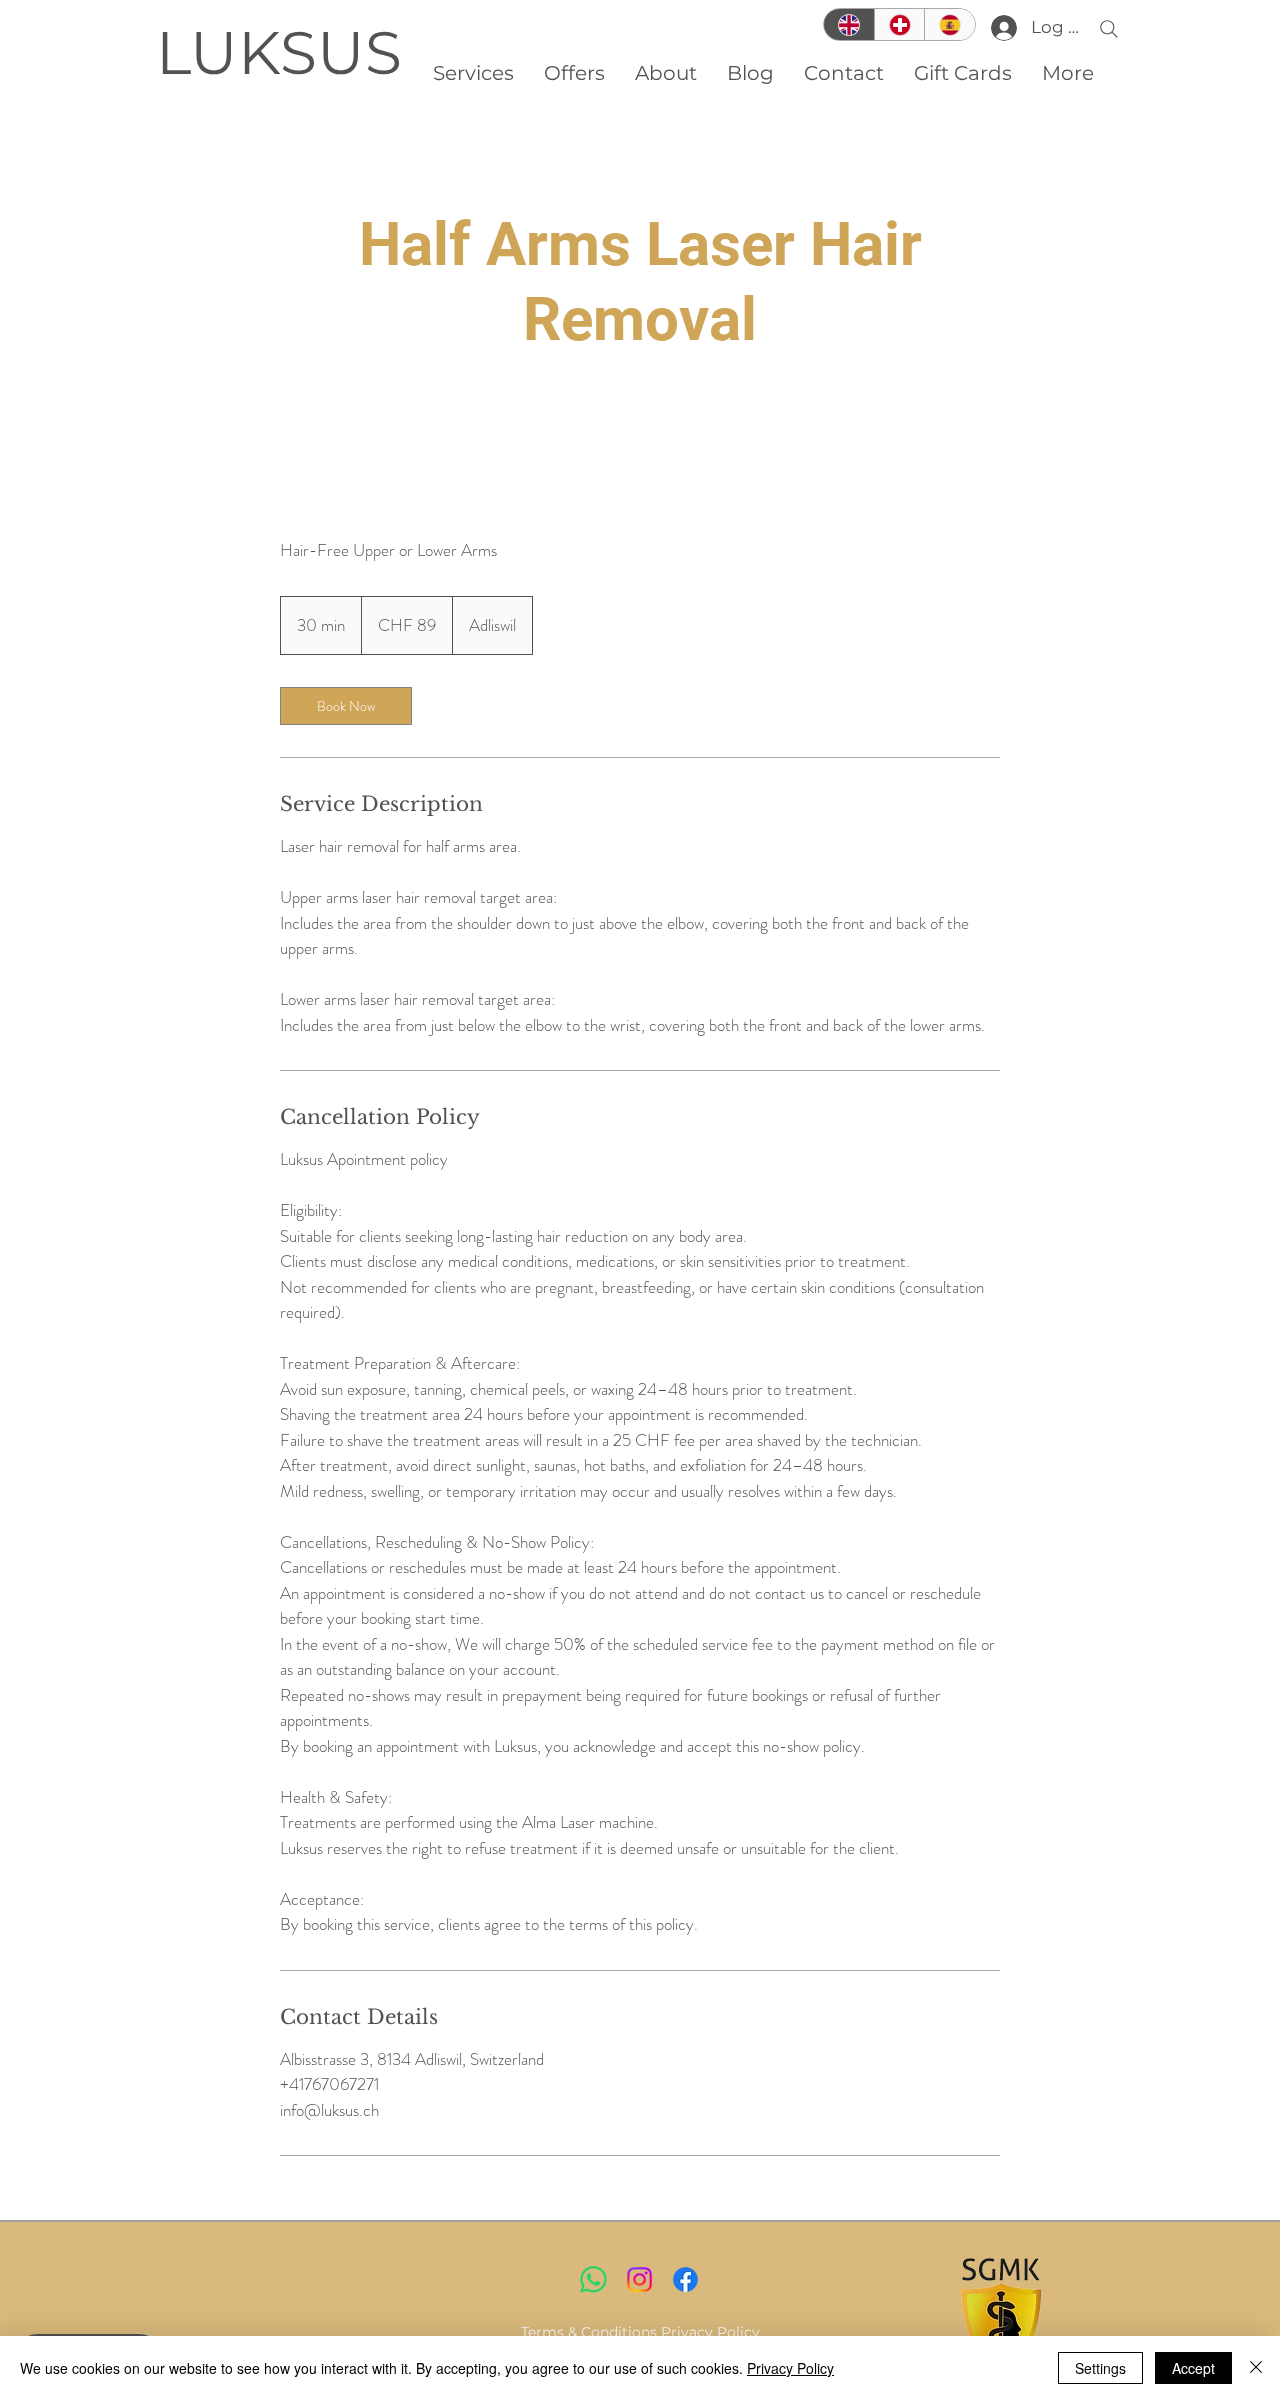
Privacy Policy (710, 2332)
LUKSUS (279, 52)
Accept (1193, 2368)
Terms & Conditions (589, 2332)
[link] (346, 706)
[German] (899, 24)
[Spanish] (949, 24)
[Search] (1109, 29)
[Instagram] (639, 2279)
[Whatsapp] (593, 2279)
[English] (849, 24)
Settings (1100, 2368)
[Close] (1256, 2368)
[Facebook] (685, 2279)
